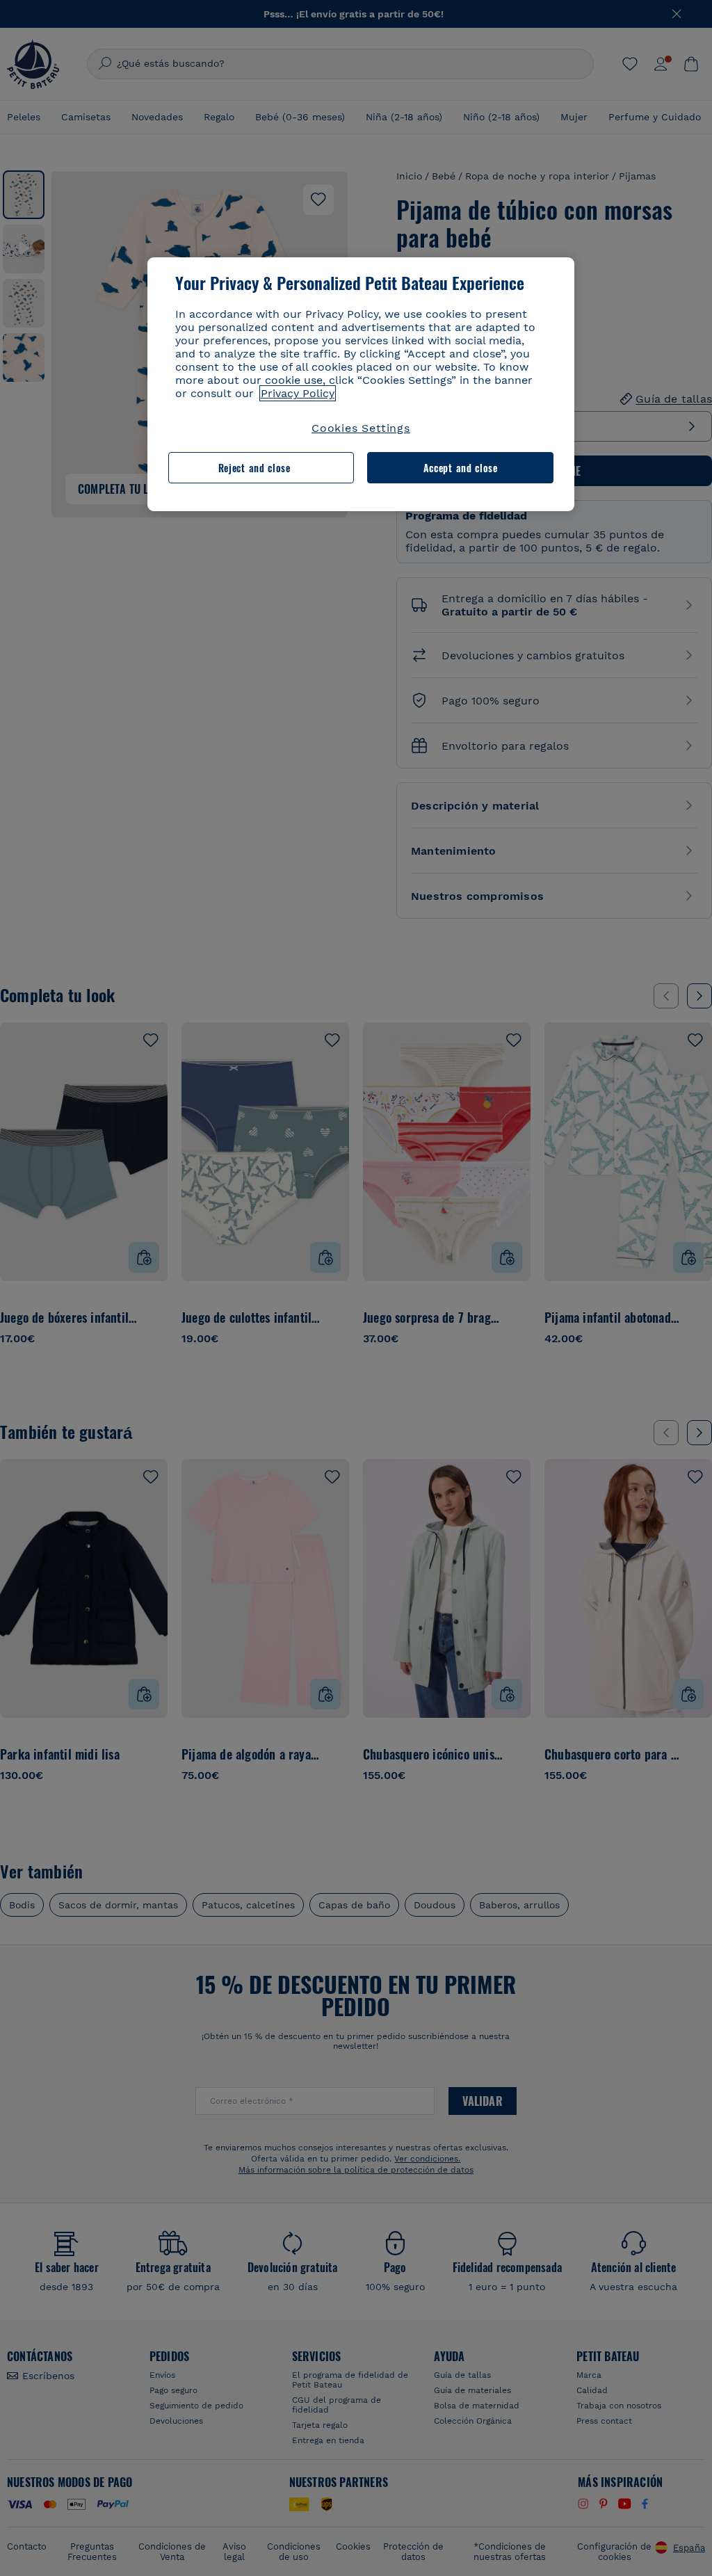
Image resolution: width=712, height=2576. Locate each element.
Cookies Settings (361, 428)
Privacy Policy (298, 393)
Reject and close (254, 468)
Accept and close (461, 468)
